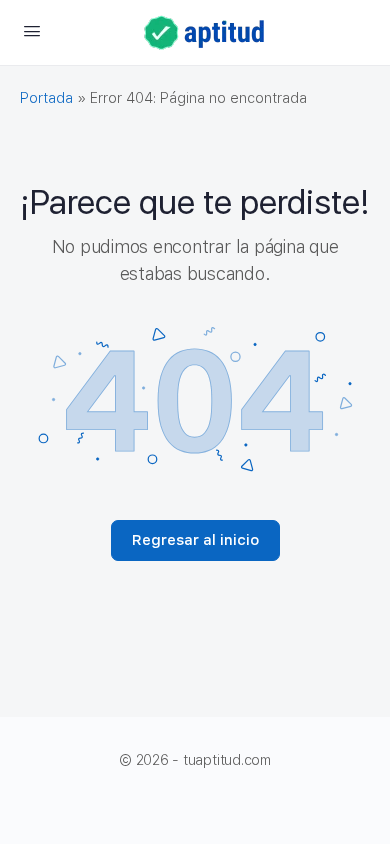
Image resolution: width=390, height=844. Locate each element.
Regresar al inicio (195, 540)
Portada (46, 98)
